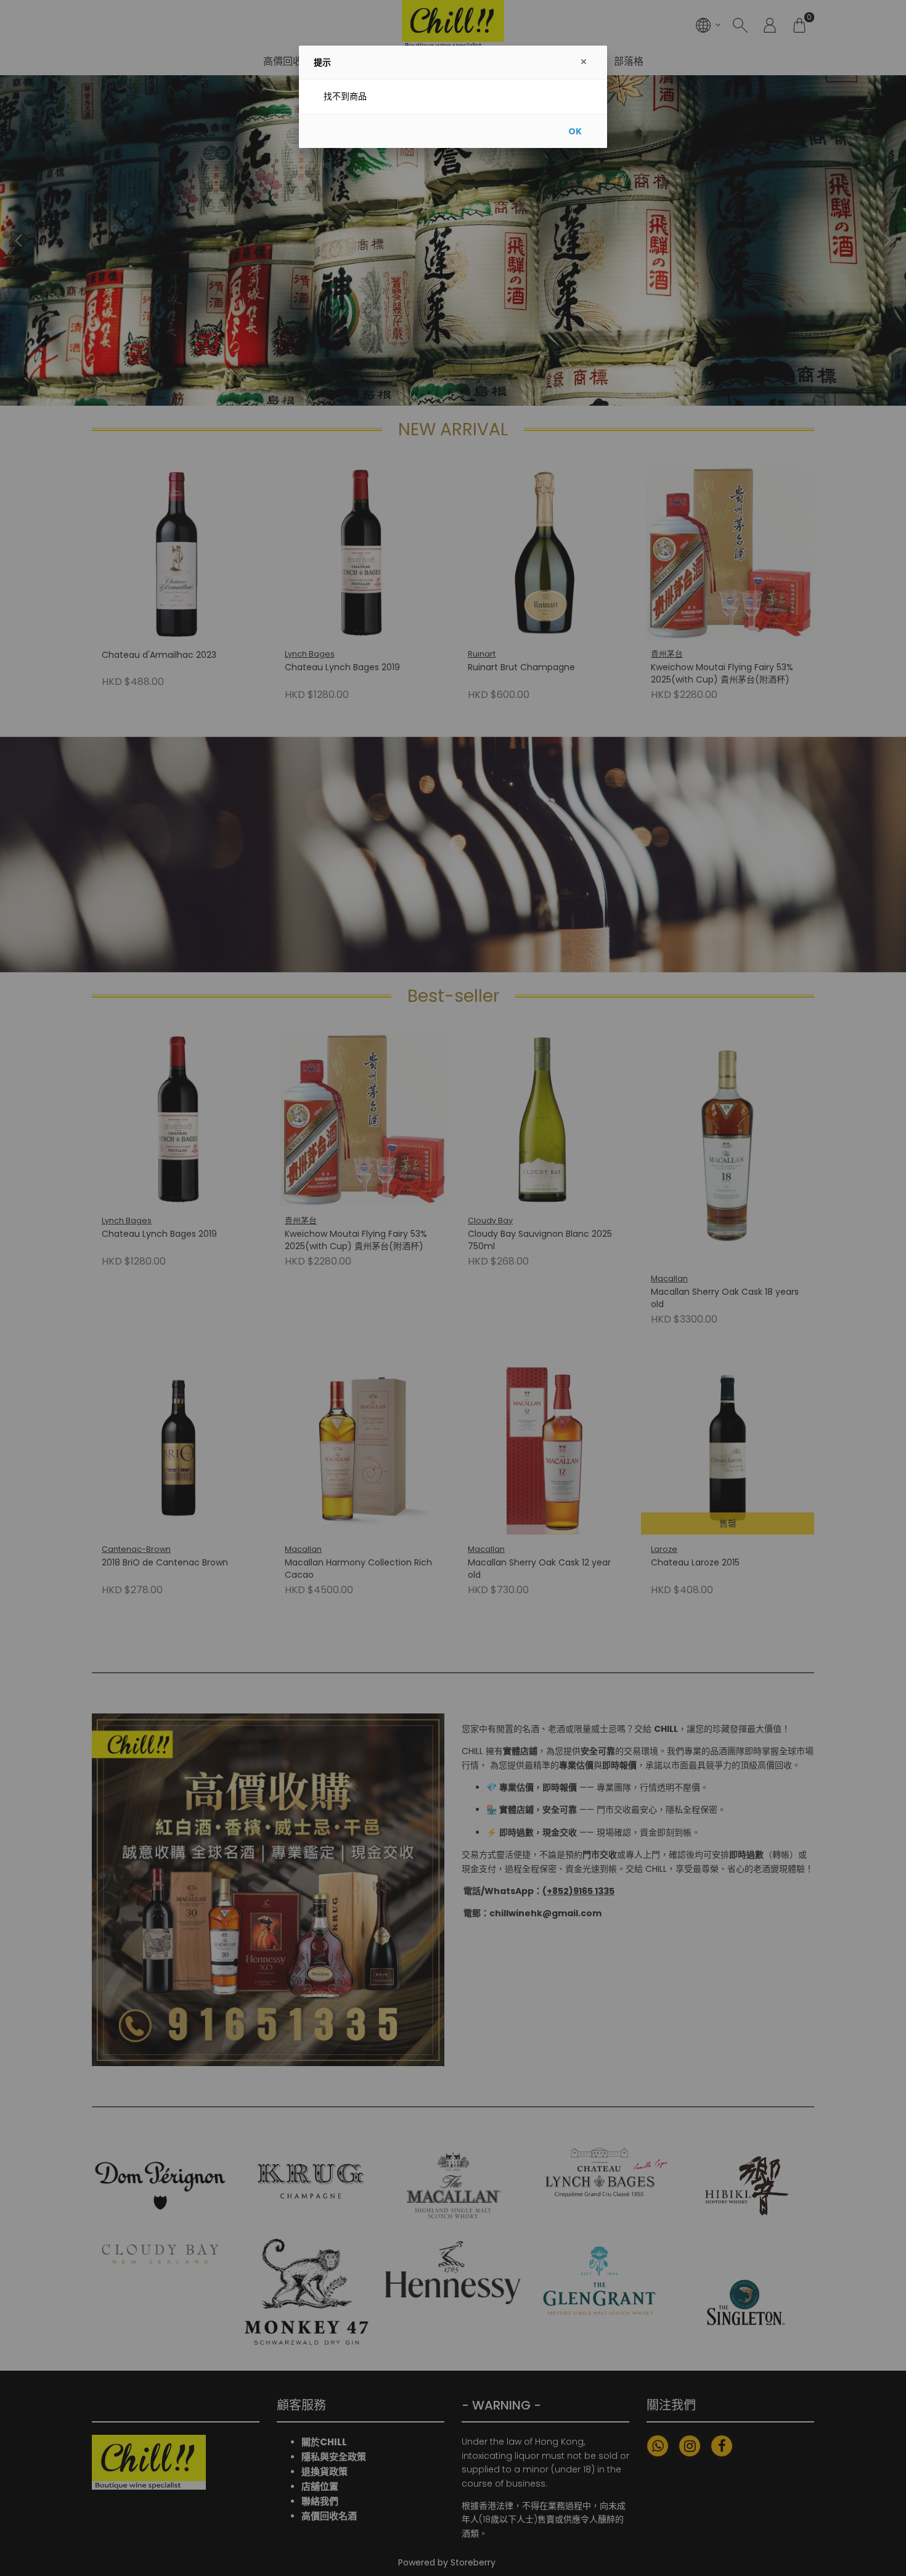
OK (575, 131)
